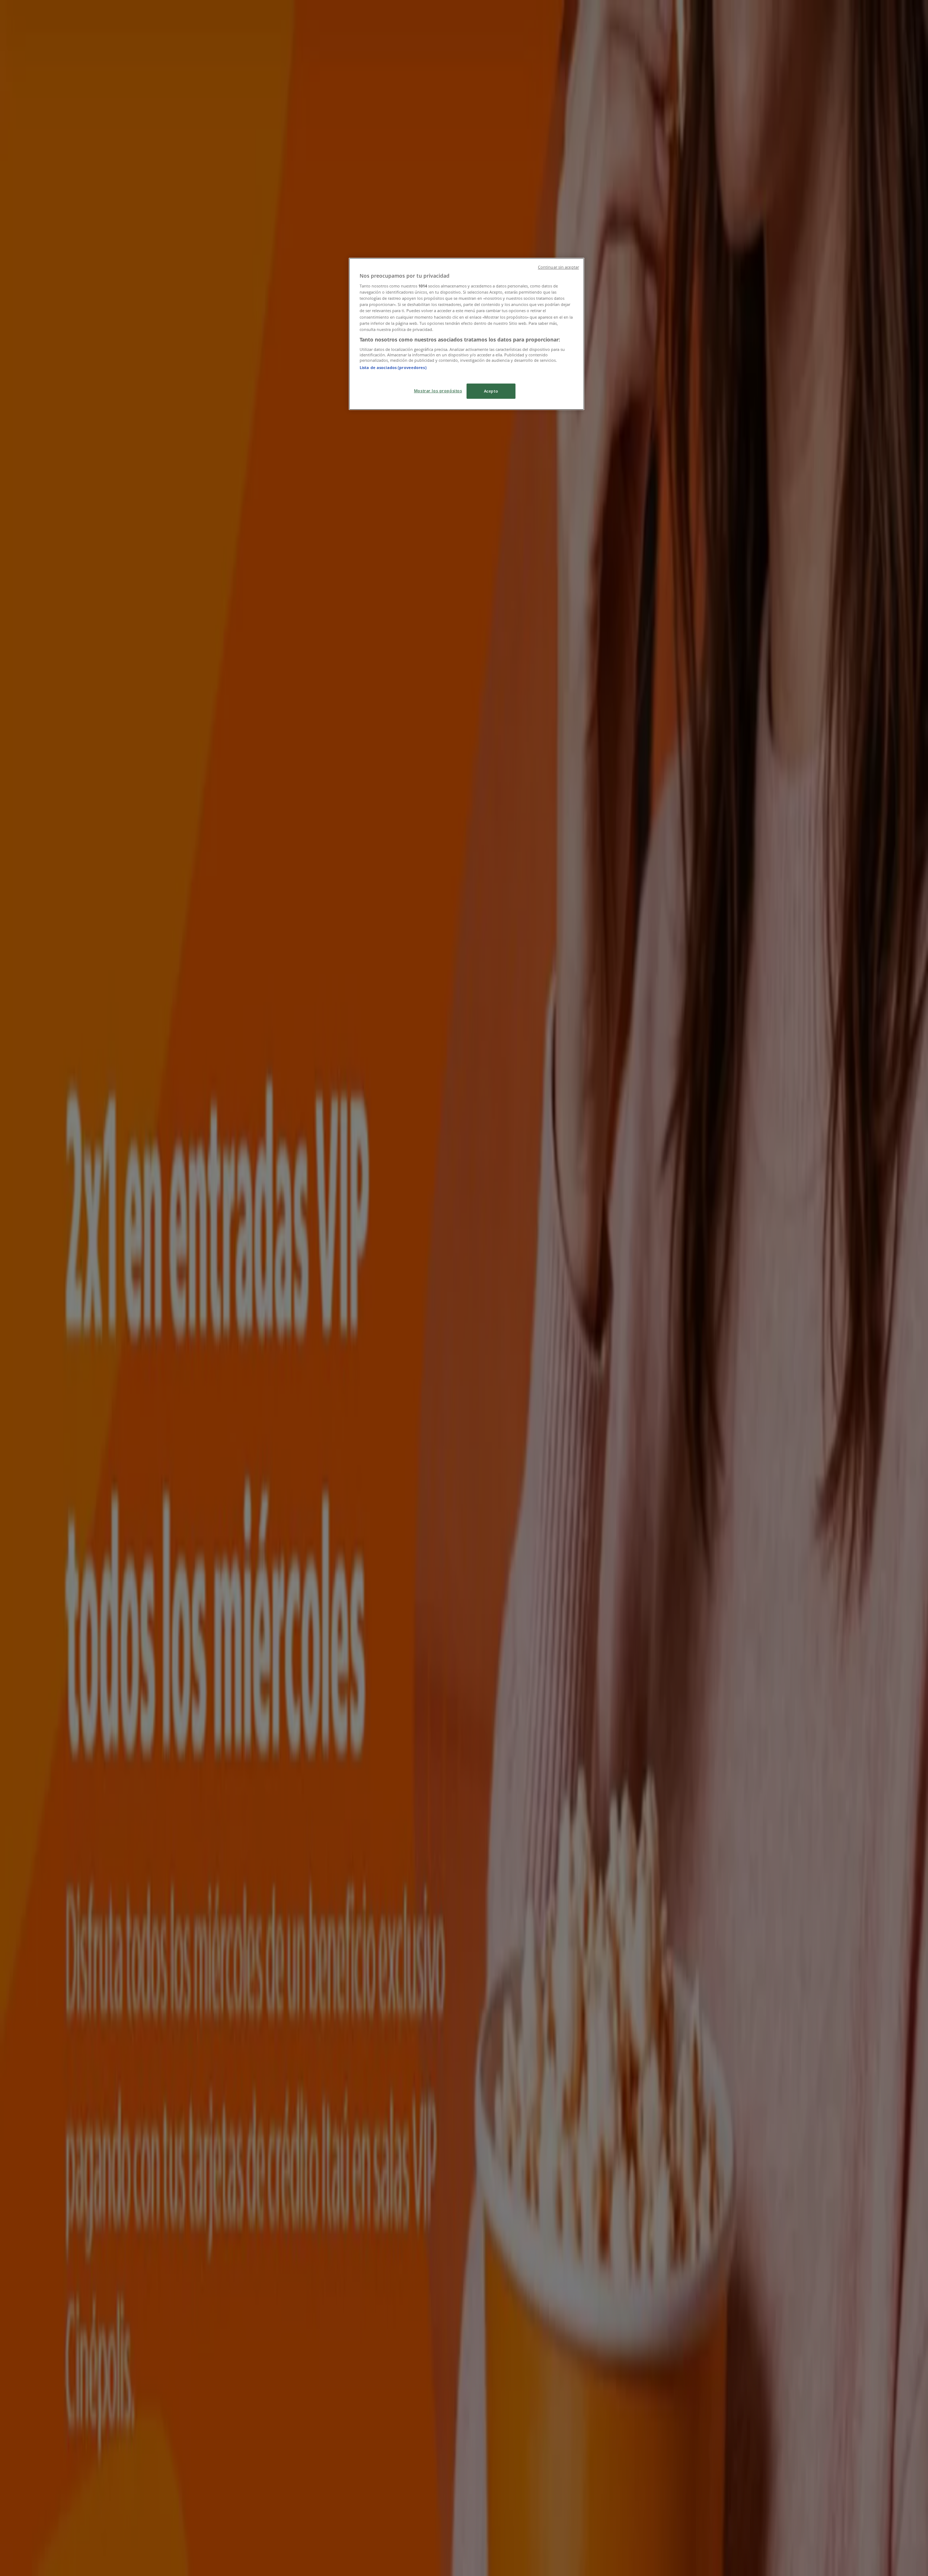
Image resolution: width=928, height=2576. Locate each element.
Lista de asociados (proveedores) (393, 367)
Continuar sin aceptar (558, 267)
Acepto (491, 391)
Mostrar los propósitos (438, 391)
